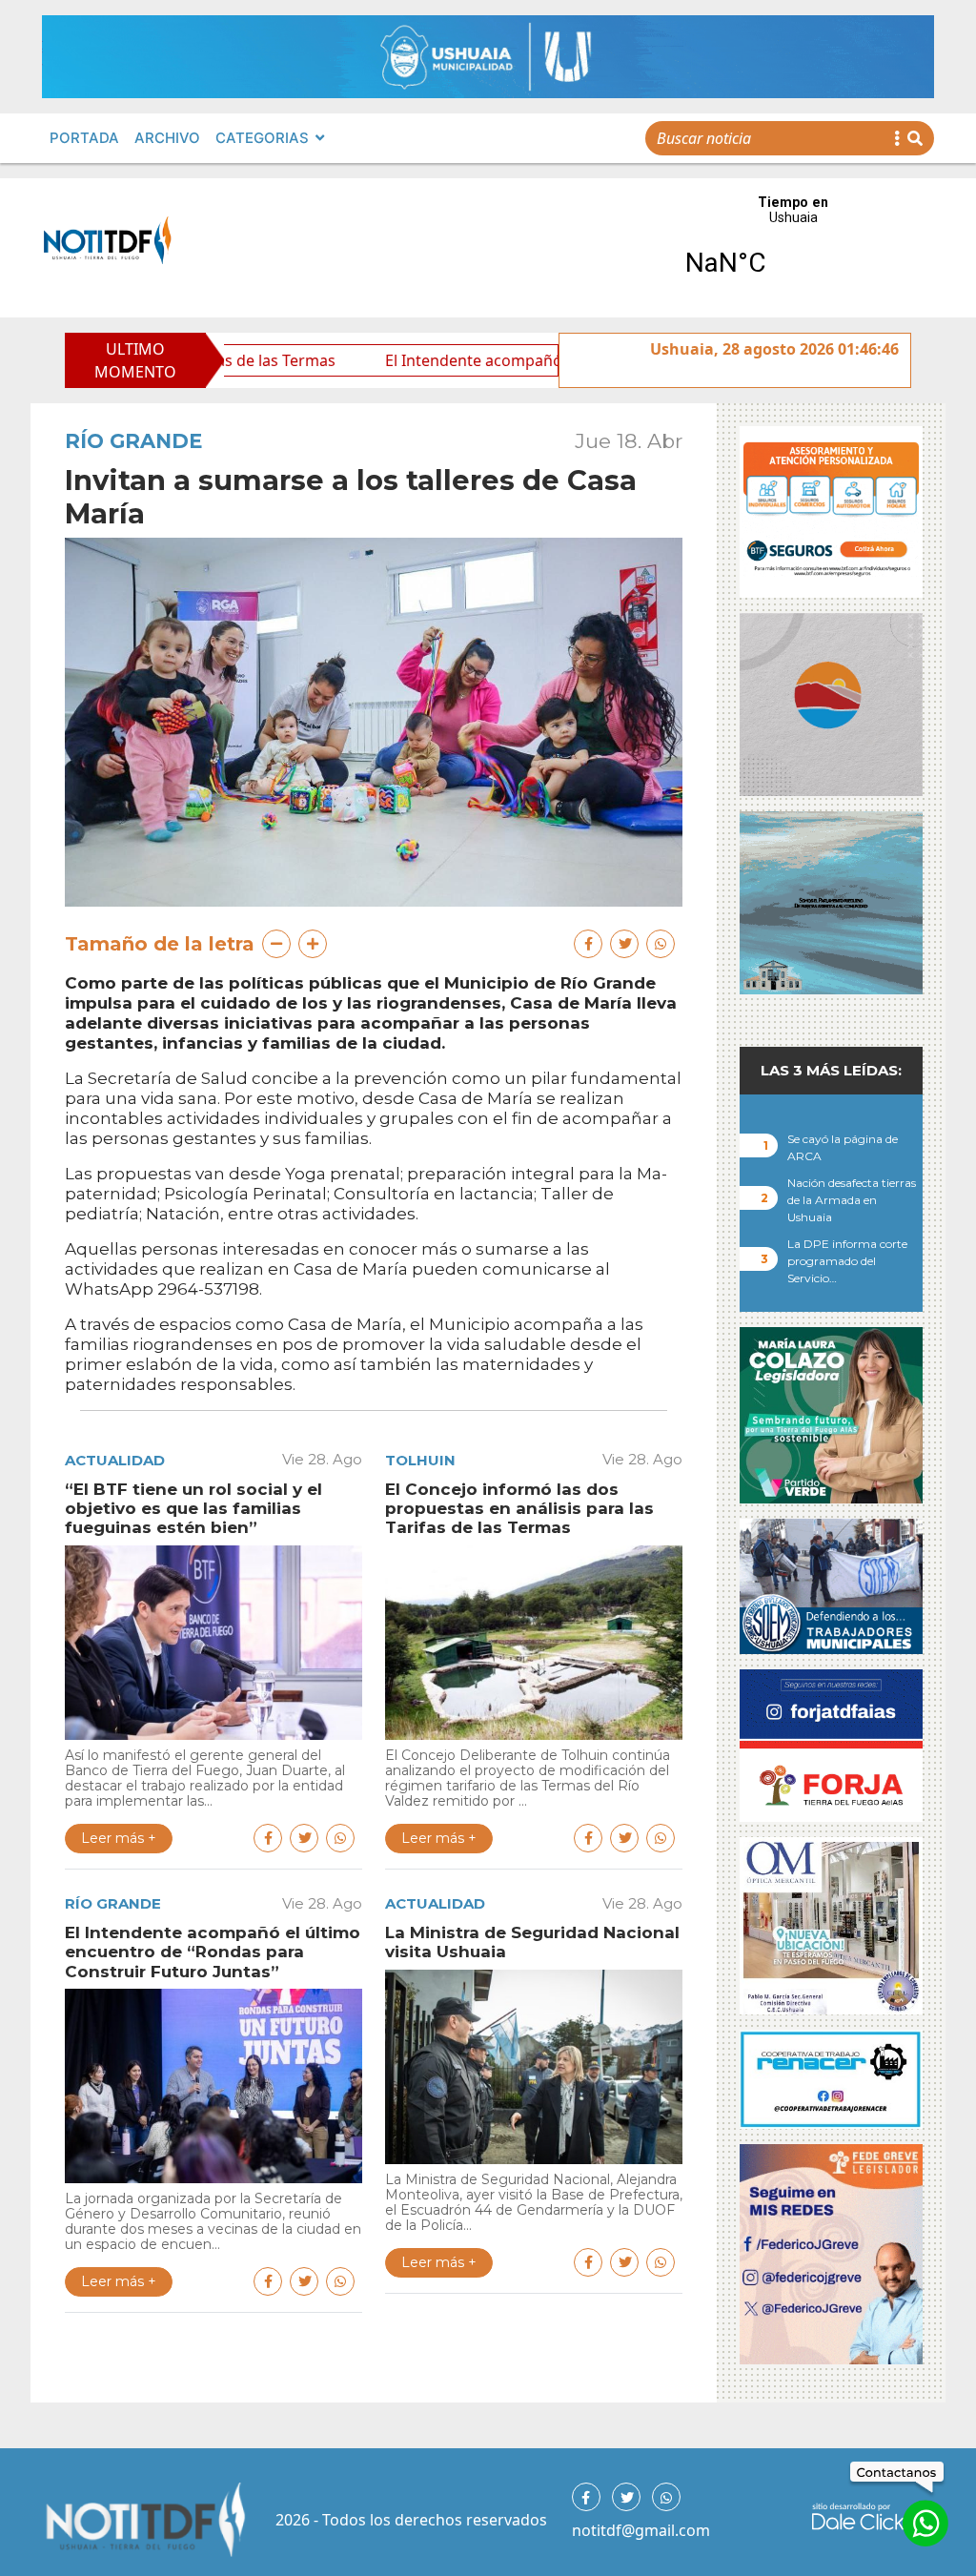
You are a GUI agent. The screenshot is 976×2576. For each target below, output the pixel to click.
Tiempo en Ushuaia (793, 248)
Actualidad (115, 1460)
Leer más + (119, 1838)
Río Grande (133, 441)
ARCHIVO (167, 138)
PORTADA (84, 138)
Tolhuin (420, 1460)
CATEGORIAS (262, 138)
